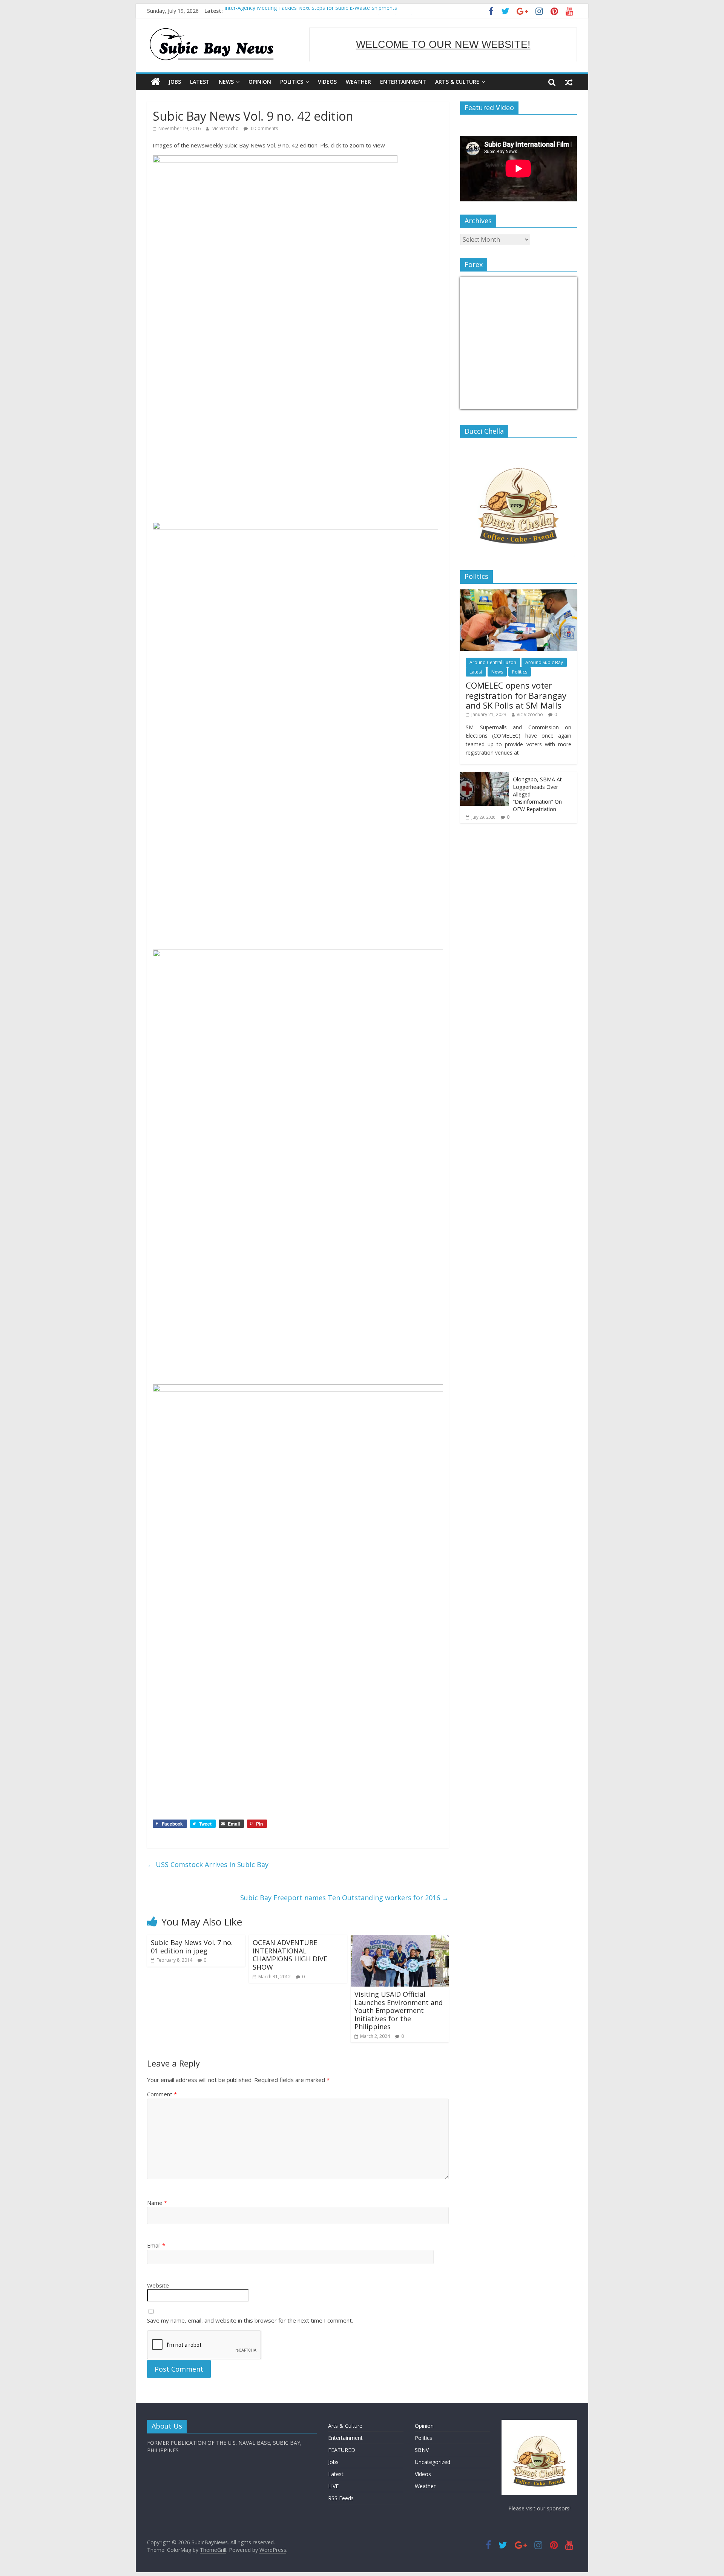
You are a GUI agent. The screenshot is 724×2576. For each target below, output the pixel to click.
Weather (358, 82)
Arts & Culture (457, 82)
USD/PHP (477, 404)
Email (156, 2245)
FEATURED (342, 2450)
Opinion (260, 82)
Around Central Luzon (493, 662)
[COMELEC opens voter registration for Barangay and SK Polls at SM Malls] (518, 593)
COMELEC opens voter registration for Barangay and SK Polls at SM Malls (516, 695)
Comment (162, 2094)
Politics (292, 82)
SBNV (422, 2450)
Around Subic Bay (544, 662)
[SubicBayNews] (156, 82)
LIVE (333, 2486)
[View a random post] (569, 82)
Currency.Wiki (556, 404)
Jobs (175, 82)
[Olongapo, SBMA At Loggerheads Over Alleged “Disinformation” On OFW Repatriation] (485, 776)
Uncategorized (433, 2462)
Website (158, 2285)
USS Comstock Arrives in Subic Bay (208, 1864)
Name (157, 2203)
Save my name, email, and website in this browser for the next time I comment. (250, 2320)
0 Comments (264, 128)
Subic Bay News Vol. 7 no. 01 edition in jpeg (192, 1947)
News (226, 82)
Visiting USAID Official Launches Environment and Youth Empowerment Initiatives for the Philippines (399, 2010)
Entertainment (403, 82)
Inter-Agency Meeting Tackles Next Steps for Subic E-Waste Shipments (311, 11)
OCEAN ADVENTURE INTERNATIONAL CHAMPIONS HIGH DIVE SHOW (290, 1955)
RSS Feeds (341, 2498)
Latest (200, 82)
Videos (327, 82)
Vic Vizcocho (226, 128)
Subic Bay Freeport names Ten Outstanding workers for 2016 (344, 1898)
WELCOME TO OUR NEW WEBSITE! (443, 44)
